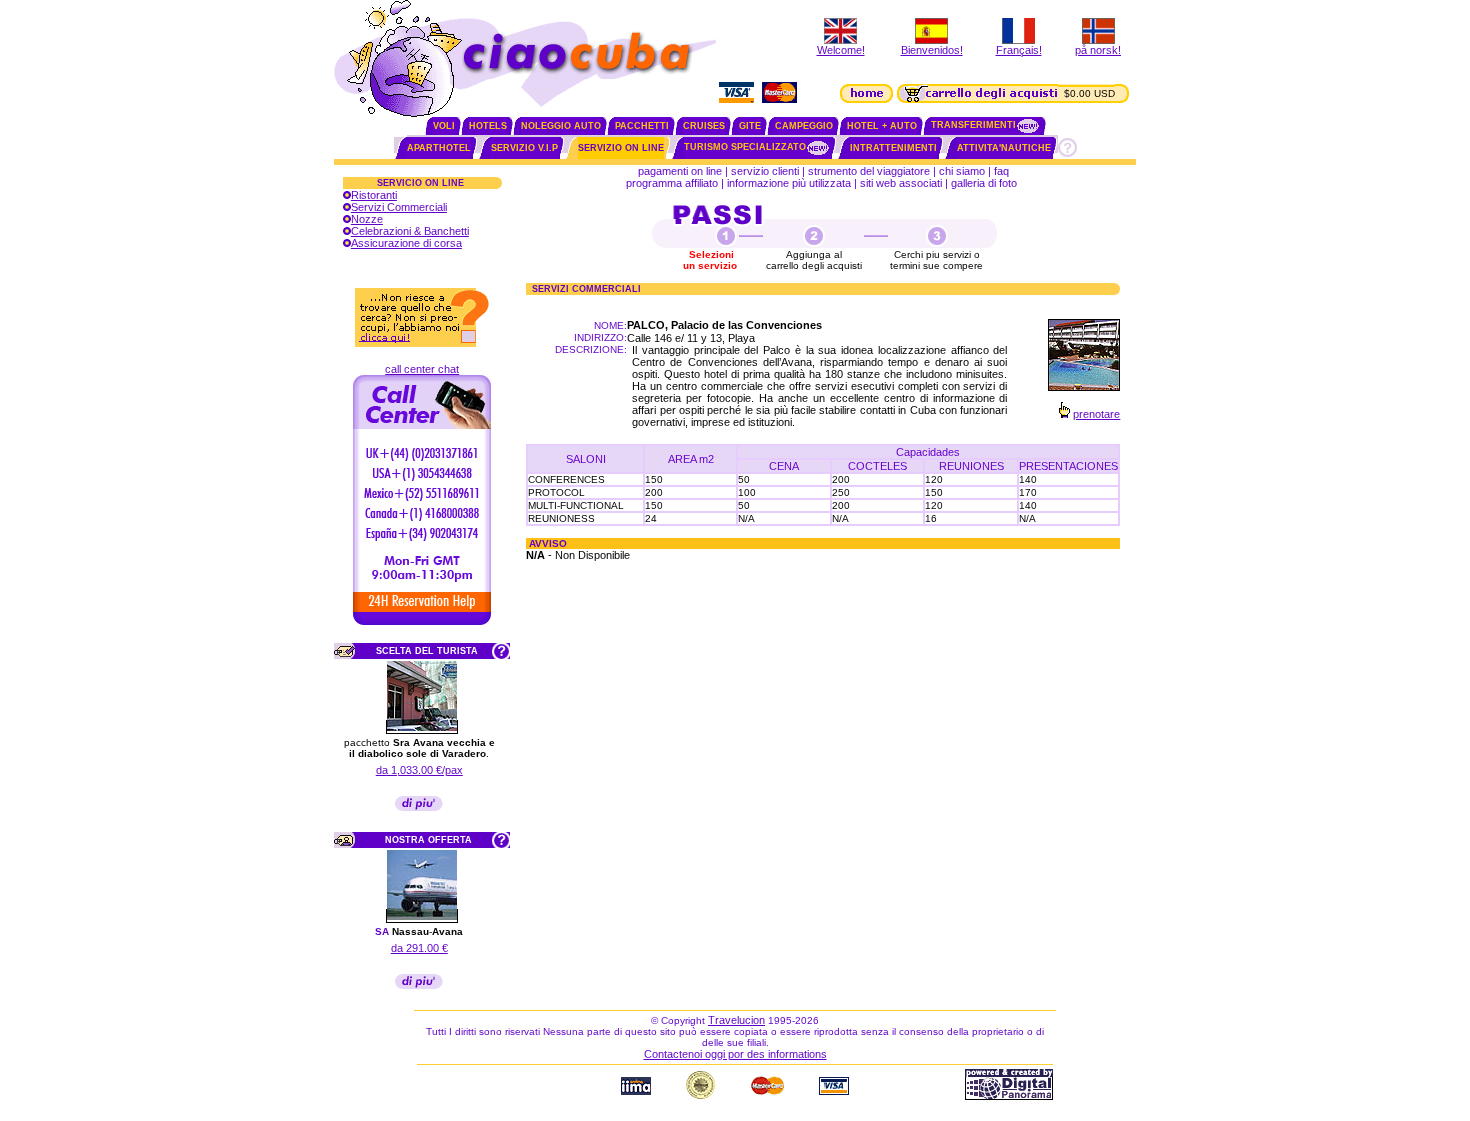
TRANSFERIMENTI (973, 125)
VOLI (444, 126)
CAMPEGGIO (804, 126)
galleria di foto (985, 183)
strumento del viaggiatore (869, 171)
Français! (1019, 50)
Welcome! (841, 50)
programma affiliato (672, 183)
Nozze (367, 219)
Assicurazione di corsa (406, 243)
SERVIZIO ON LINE (621, 148)
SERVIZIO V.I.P (524, 148)
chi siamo (962, 171)
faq (1001, 171)
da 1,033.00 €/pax (419, 770)
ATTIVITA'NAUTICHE (1004, 148)
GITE (750, 126)
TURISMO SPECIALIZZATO (745, 147)
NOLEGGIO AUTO (561, 126)
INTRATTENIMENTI (893, 148)
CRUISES (704, 126)
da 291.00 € (419, 948)
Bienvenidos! (932, 50)
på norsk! (1098, 50)
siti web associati (901, 183)
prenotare (1096, 414)
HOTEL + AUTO (882, 126)
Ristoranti (374, 195)
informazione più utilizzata (789, 183)
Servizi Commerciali (399, 207)
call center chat (422, 369)
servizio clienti (765, 171)
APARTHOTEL (439, 148)
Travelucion (736, 1020)
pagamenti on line (680, 171)
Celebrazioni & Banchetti (410, 231)
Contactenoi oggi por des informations (735, 1054)
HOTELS (488, 126)
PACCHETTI (642, 126)
